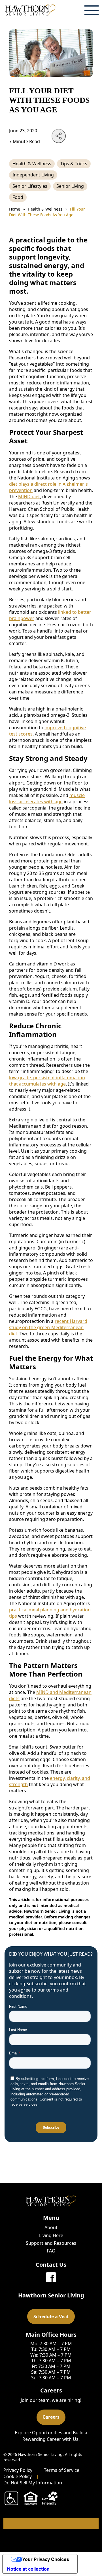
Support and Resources (51, 2243)
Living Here (51, 2235)
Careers (51, 2417)
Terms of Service (62, 2470)
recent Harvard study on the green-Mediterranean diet (48, 1327)
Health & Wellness (32, 164)
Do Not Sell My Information (33, 2483)
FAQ (51, 2251)
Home (15, 209)
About (51, 2227)
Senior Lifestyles (30, 186)
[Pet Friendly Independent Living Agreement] (50, 2498)
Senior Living (70, 186)
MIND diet (29, 497)
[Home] (30, 10)
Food (18, 197)
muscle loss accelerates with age (47, 798)
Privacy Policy (18, 2470)
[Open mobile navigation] (92, 10)
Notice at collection (28, 2569)
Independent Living (33, 175)
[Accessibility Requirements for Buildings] (11, 2498)
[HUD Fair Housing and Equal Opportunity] (31, 2498)
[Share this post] (59, 136)
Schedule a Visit (51, 2316)
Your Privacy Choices (46, 2559)
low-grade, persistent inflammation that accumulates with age (47, 1081)
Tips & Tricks (74, 164)
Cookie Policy (18, 2476)
